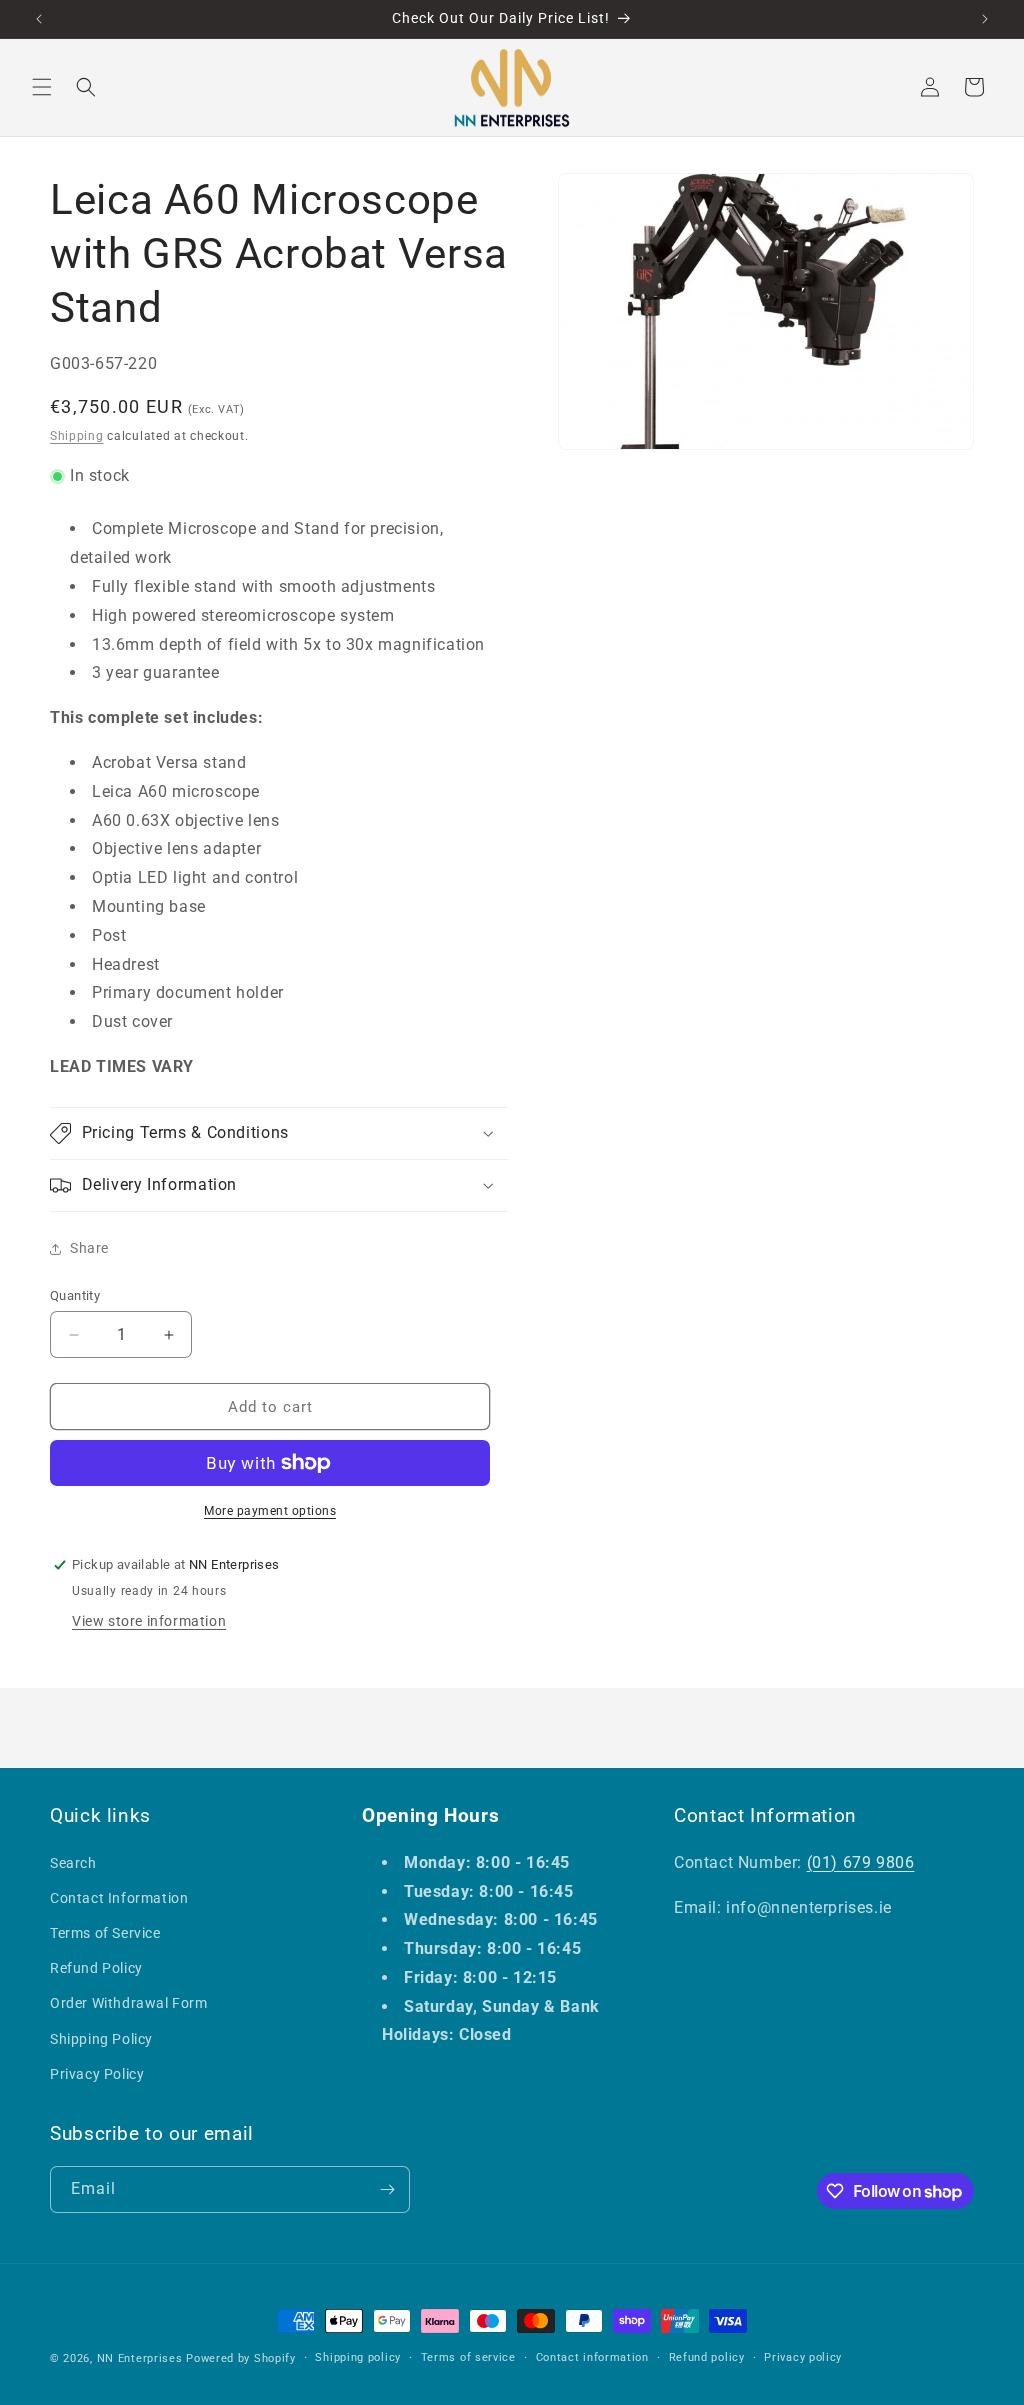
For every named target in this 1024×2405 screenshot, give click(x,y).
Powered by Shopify (241, 2358)
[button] (42, 87)
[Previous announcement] (39, 19)
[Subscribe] (387, 2189)
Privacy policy (803, 2357)
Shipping (77, 436)
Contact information (592, 2357)
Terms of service (468, 2357)
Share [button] (89, 1248)
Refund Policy (96, 1968)
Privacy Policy (97, 2074)
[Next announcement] (985, 19)
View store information (149, 1621)
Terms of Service (105, 1933)
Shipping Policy (101, 2039)
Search (73, 1863)
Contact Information (119, 1898)
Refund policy (707, 2357)
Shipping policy (358, 2357)
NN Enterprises (140, 2358)
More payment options (270, 1511)
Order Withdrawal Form (129, 2003)
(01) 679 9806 (861, 1862)
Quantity (75, 1295)
